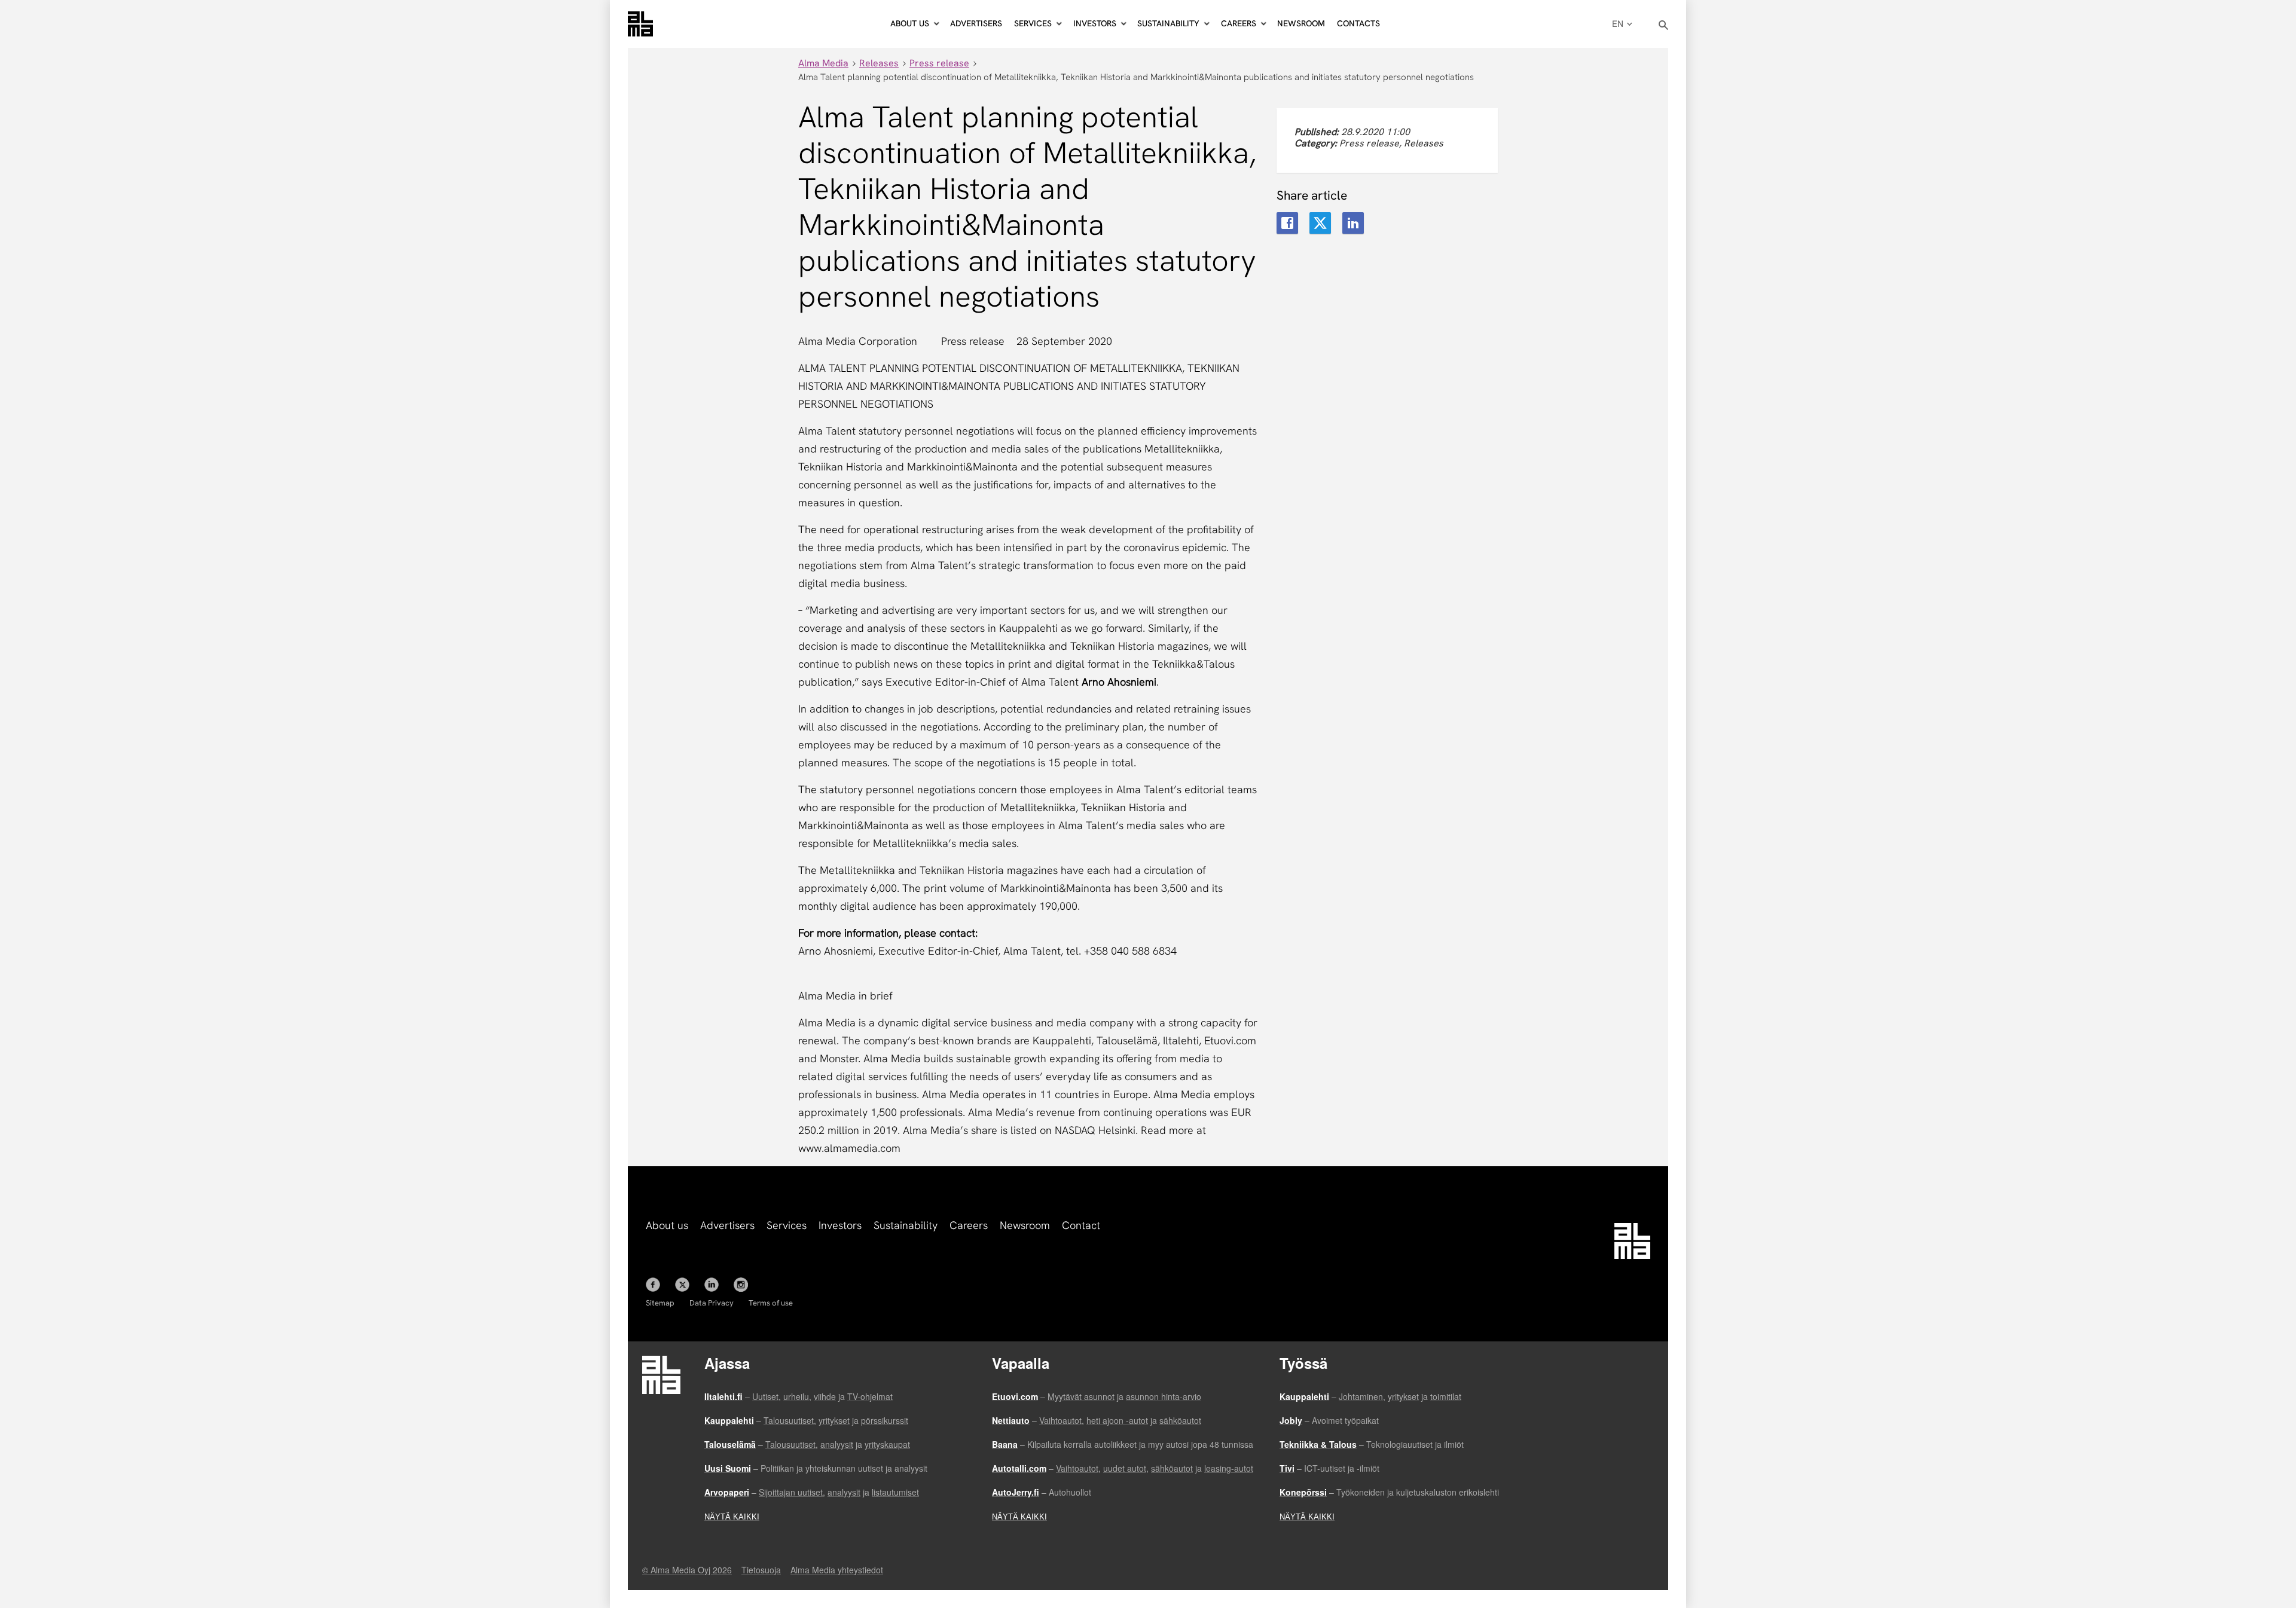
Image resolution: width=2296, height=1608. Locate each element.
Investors (840, 1225)
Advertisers (976, 23)
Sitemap (660, 1303)
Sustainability (906, 1225)
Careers (969, 1225)
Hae (1664, 25)
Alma (640, 24)
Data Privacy (712, 1303)
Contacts (1358, 23)
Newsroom (1301, 23)
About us (667, 1225)
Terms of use (771, 1303)
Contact (1081, 1225)
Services (787, 1225)
